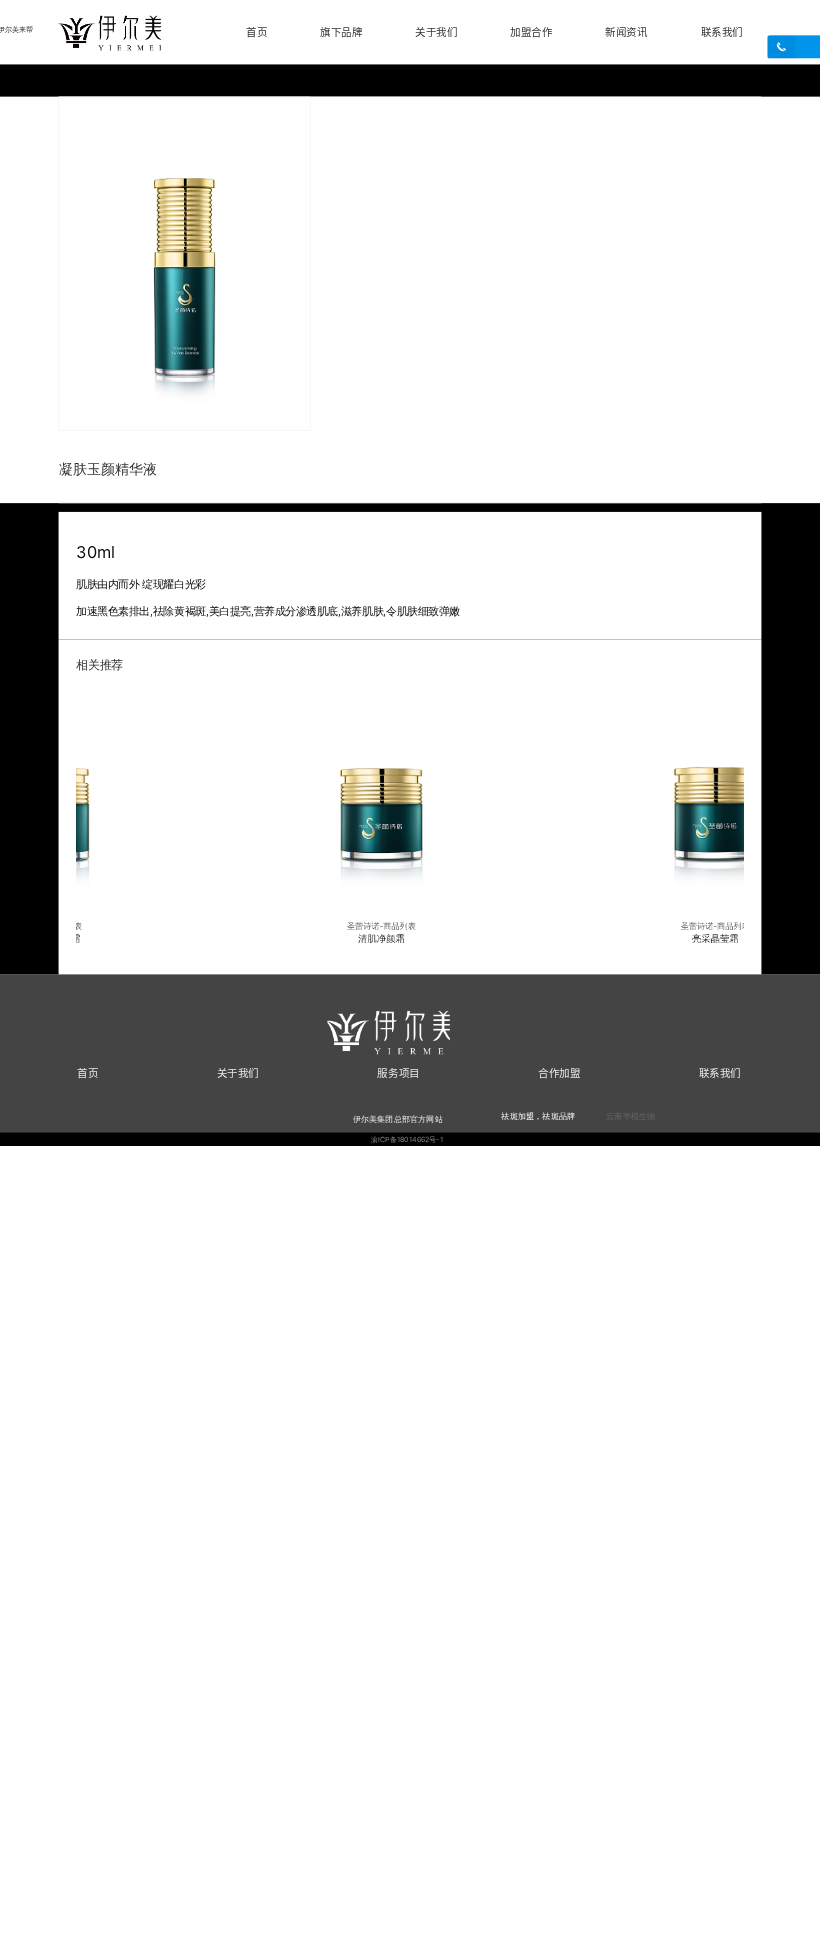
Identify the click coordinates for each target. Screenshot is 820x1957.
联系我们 (722, 32)
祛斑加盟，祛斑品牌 (538, 1115)
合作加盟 (559, 1072)
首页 (256, 32)
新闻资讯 (626, 32)
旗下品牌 (341, 32)
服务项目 (398, 1072)
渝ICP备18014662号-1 (407, 1138)
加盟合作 (531, 32)
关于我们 (436, 32)
